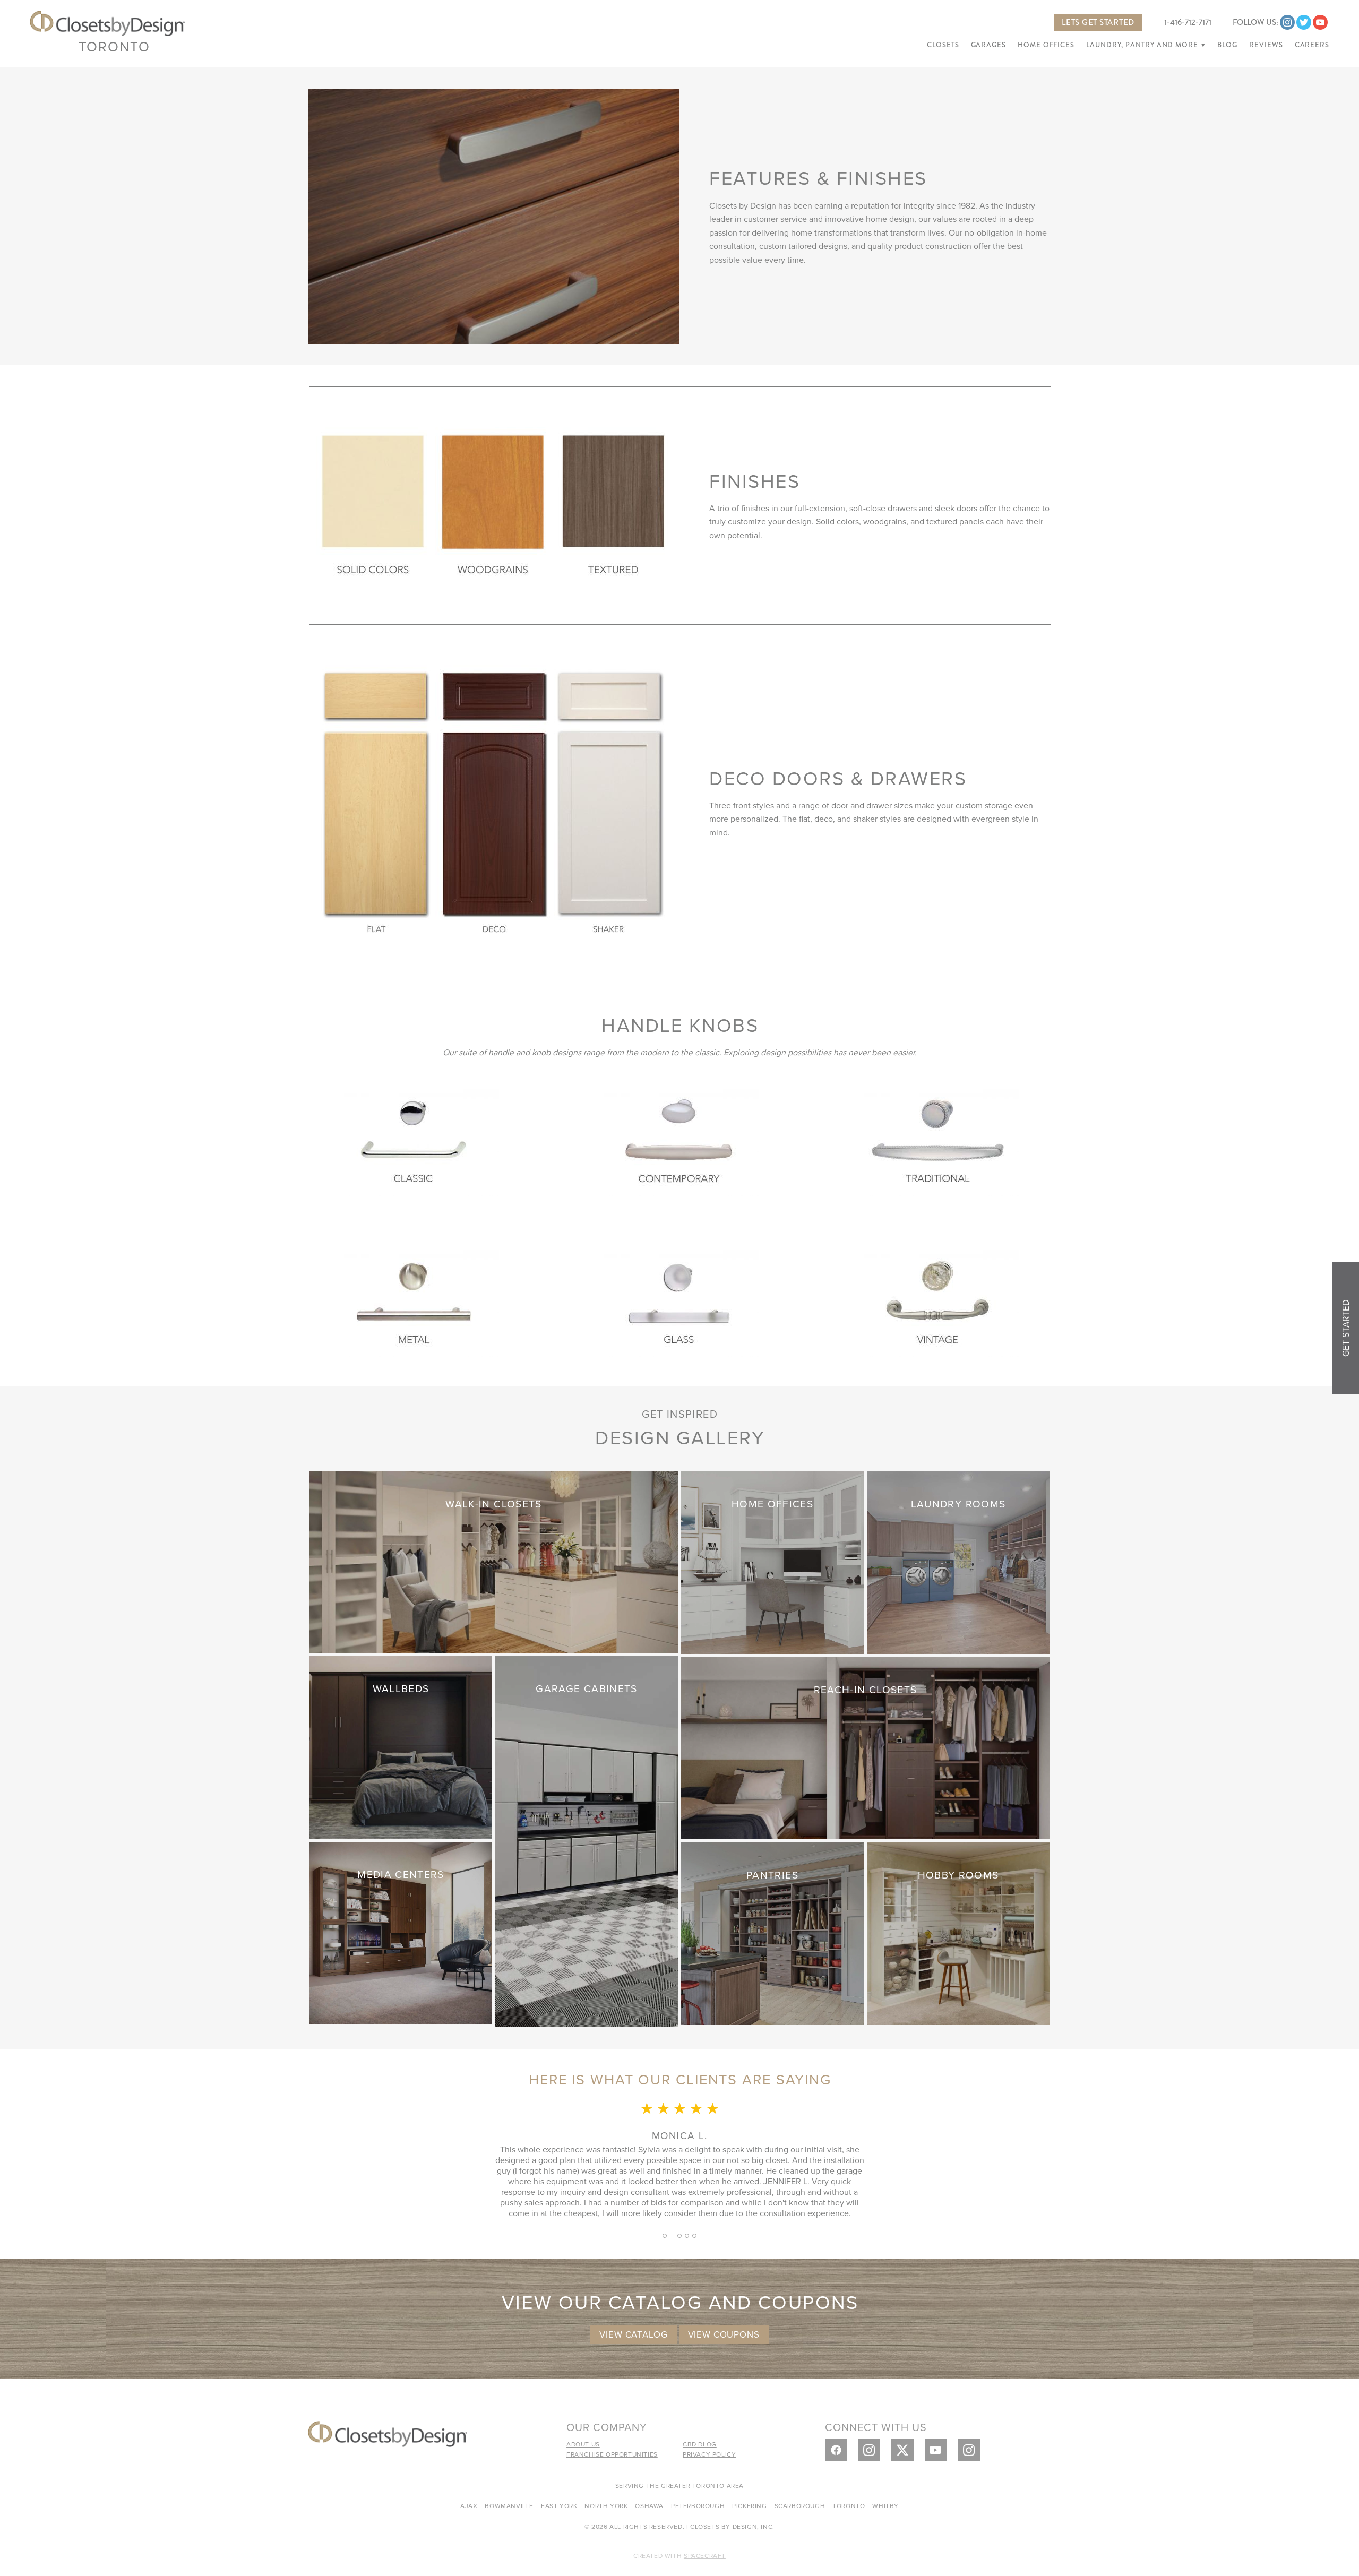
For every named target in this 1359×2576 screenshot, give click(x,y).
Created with (679, 2556)
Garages (988, 45)
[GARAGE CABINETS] (587, 1840)
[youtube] (1320, 22)
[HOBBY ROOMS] (958, 1932)
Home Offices (1046, 45)
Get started (1346, 1328)
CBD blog (700, 2444)
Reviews (1266, 45)
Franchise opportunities (612, 2454)
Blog (1227, 45)
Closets (943, 45)
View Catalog (633, 2334)
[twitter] (1304, 22)
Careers (1312, 45)
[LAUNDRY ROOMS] (958, 1561)
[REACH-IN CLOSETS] (865, 1747)
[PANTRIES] (772, 1932)
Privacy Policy (709, 2454)
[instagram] (1287, 22)
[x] (902, 2450)
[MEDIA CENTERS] (401, 1932)
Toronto (114, 46)
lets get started (1098, 22)
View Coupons (724, 2334)
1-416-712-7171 (1188, 22)
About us (583, 2444)
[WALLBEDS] (401, 1746)
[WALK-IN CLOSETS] (494, 1561)
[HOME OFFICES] (772, 1561)
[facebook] (836, 2450)
